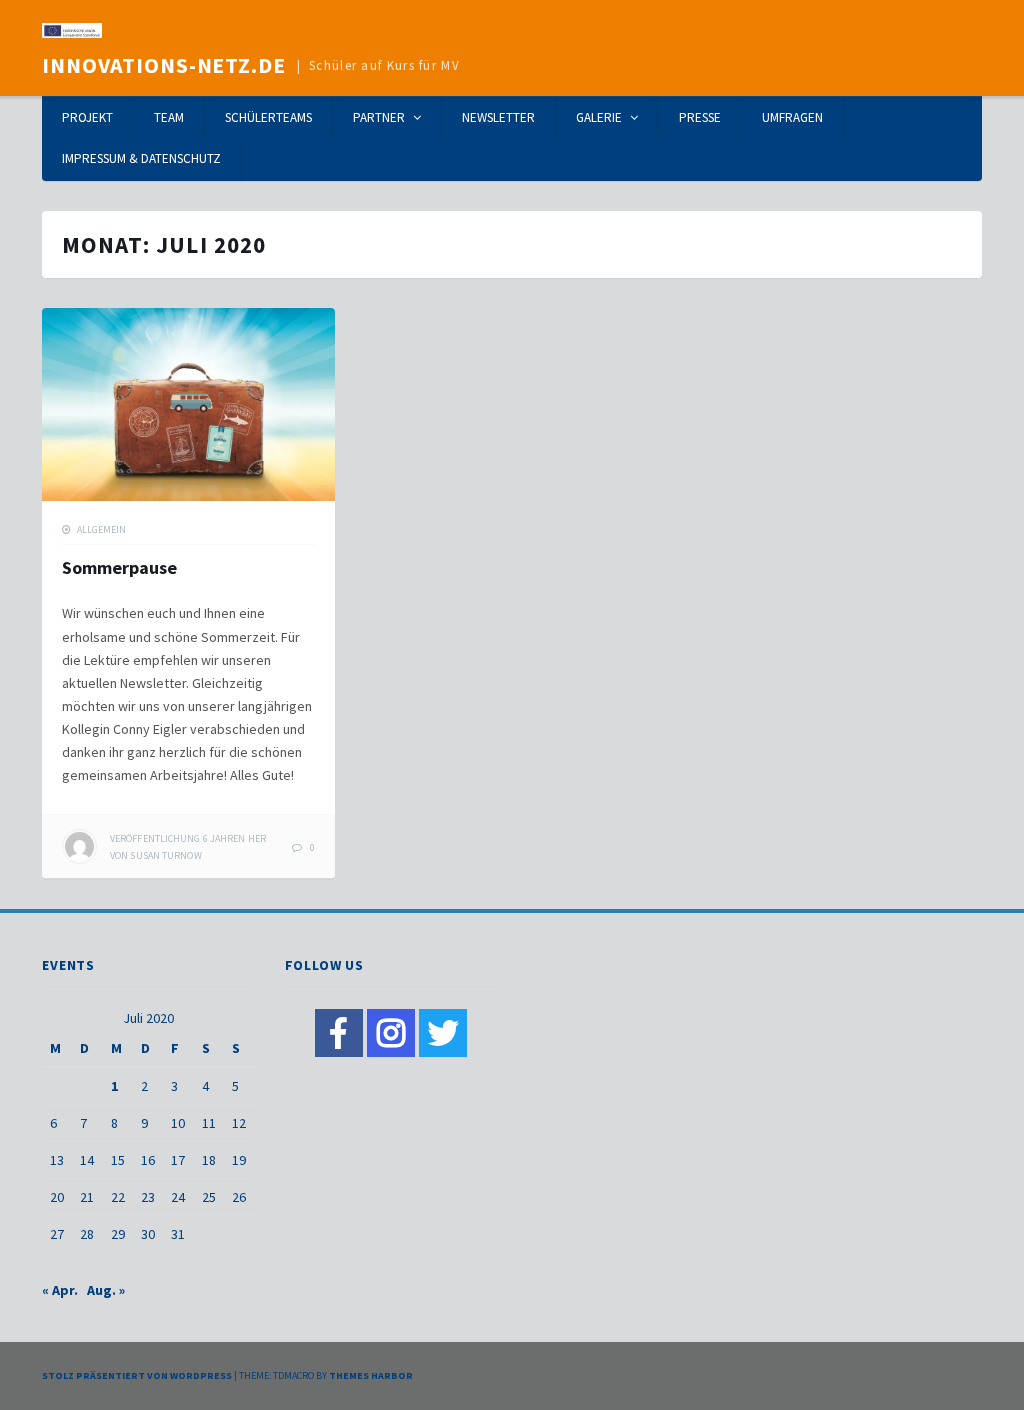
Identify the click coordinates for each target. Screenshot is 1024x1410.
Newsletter (498, 117)
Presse (700, 117)
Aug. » (106, 1290)
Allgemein (101, 529)
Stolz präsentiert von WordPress (137, 1375)
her (188, 838)
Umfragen (792, 117)
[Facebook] (339, 1033)
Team (169, 117)
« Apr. (60, 1290)
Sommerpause (119, 567)
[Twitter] (443, 1033)
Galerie (599, 117)
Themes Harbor (371, 1375)
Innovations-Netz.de (164, 65)
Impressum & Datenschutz (141, 158)
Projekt (87, 117)
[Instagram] (391, 1033)
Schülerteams (268, 117)
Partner (379, 117)
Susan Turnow (165, 855)
